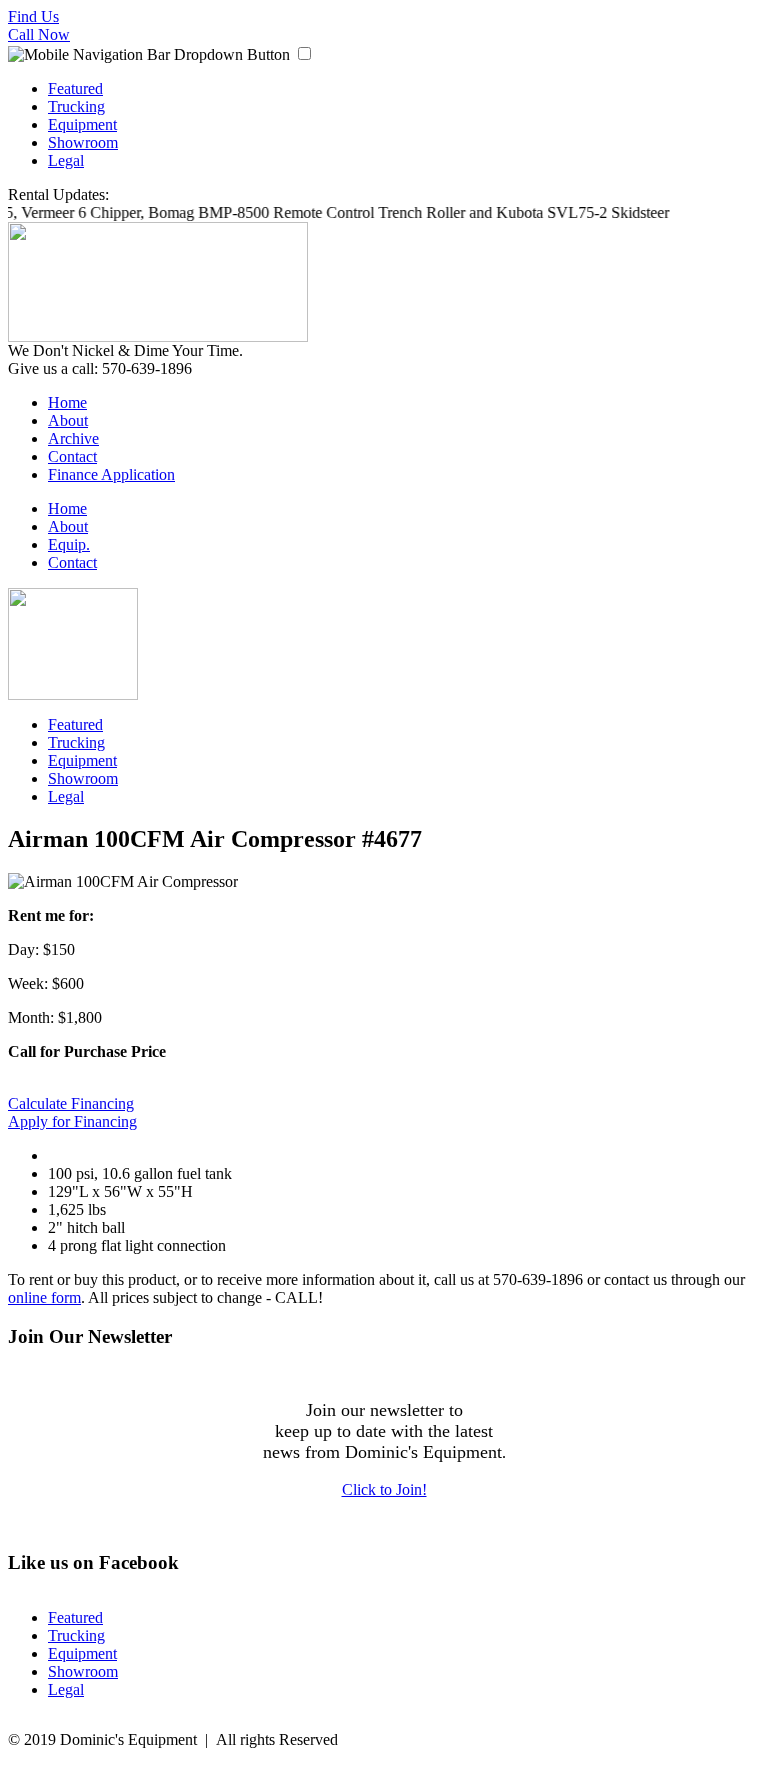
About (68, 420)
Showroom (83, 142)
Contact (72, 456)
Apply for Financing (72, 1121)
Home (67, 402)
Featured (75, 88)
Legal (66, 160)
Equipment (82, 124)
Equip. (69, 544)
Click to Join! (384, 1489)
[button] (304, 53)
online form (44, 1297)
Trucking (76, 106)
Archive (73, 438)
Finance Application (111, 474)
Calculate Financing (71, 1103)
